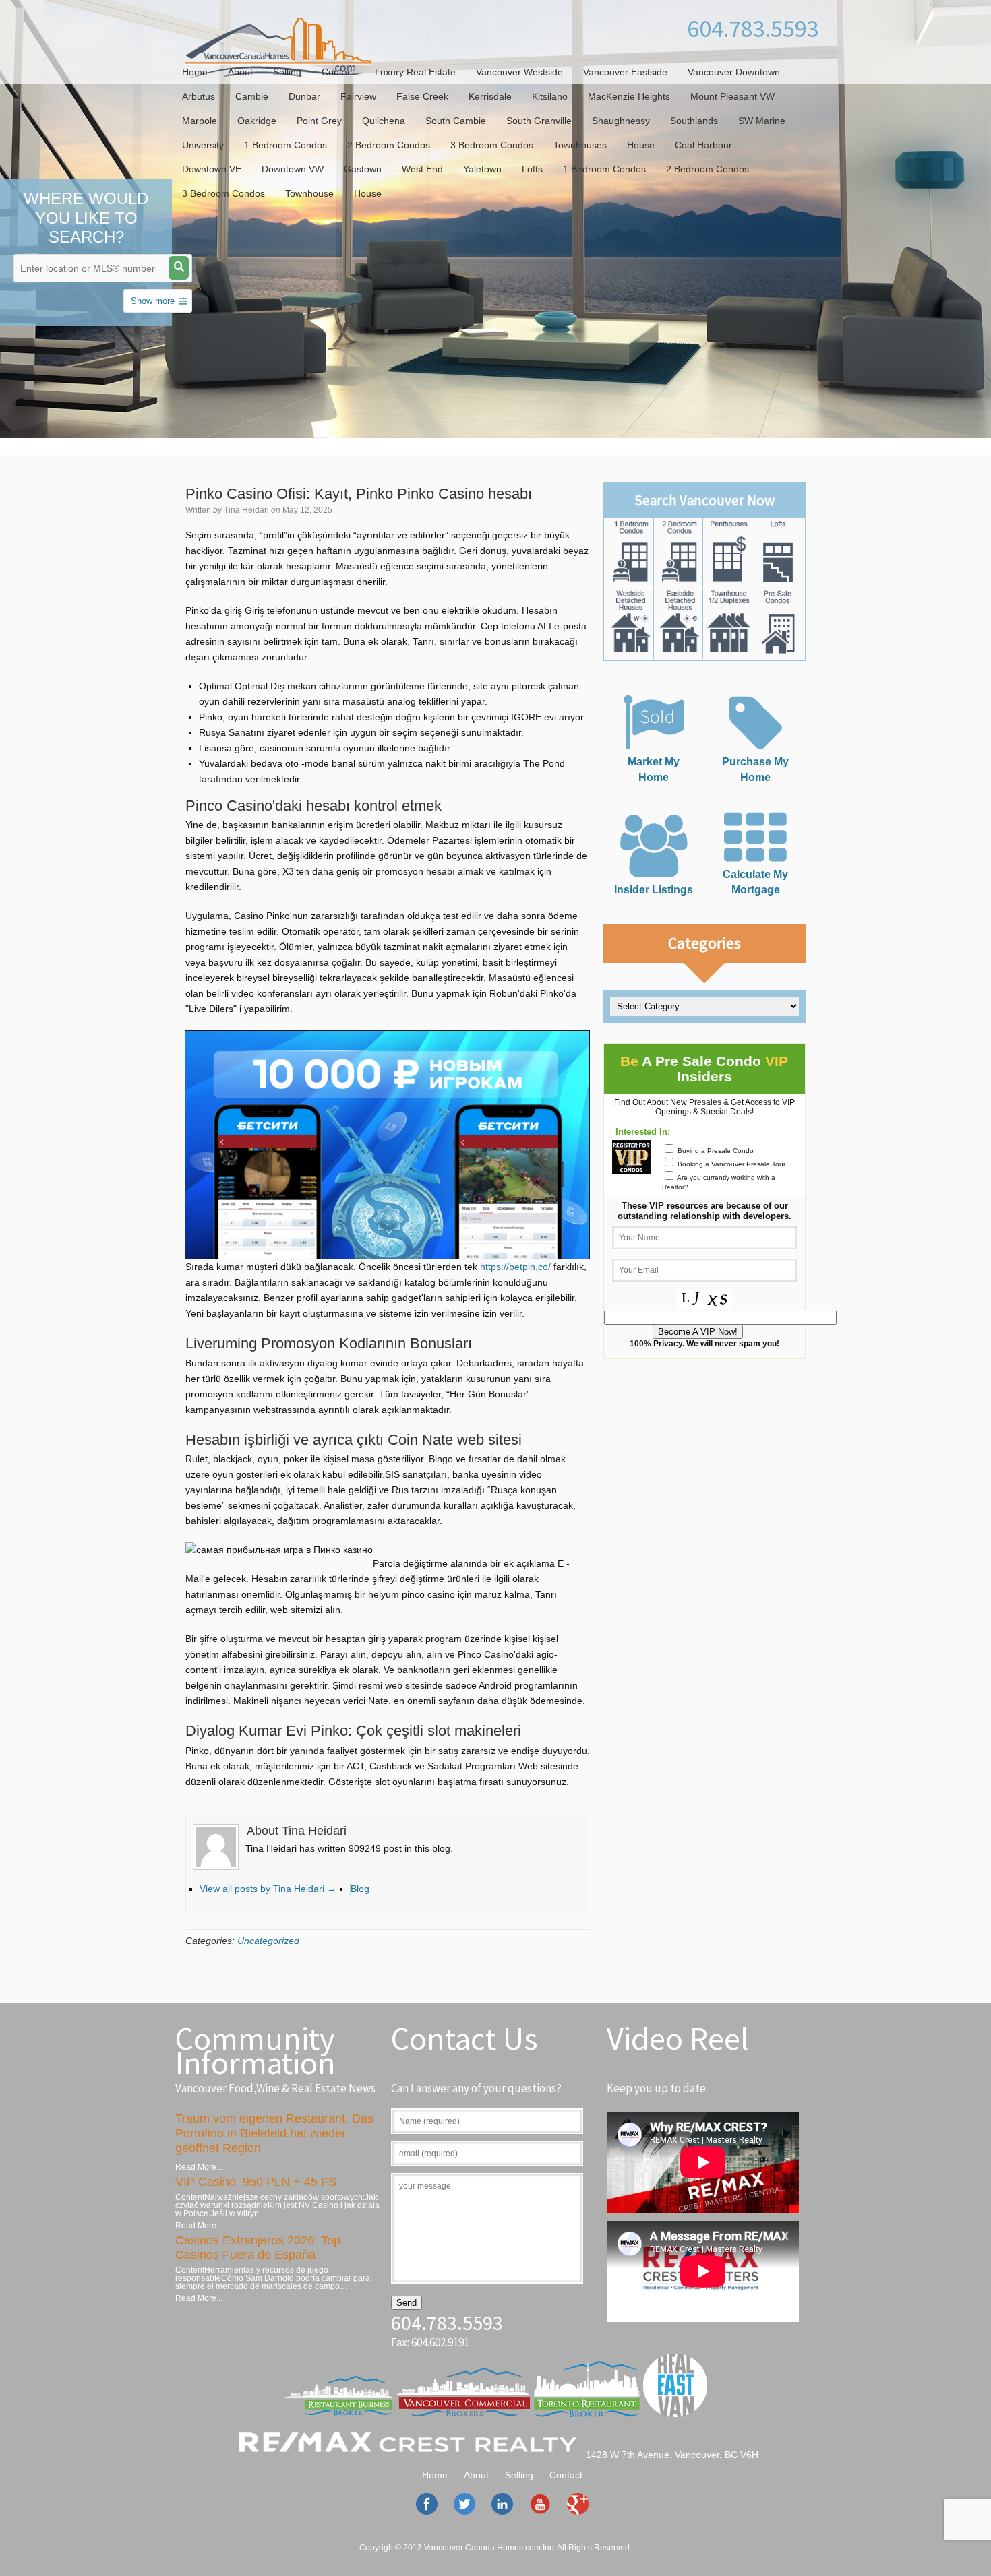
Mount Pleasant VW (732, 96)
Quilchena (384, 121)
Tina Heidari (246, 510)
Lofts (532, 169)
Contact (338, 72)
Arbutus (199, 96)
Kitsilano (550, 96)
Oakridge (257, 121)
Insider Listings (654, 889)
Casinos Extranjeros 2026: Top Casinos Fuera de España (258, 2248)
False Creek (422, 96)
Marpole (200, 121)
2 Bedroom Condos (389, 145)
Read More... (199, 2167)
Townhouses (580, 145)
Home (195, 72)
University (203, 145)
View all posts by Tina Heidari (268, 1889)
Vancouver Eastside (625, 72)
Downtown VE (212, 169)
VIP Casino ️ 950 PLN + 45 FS (256, 2182)
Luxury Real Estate (415, 72)
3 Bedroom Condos (492, 145)
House (641, 145)
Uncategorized (268, 1941)
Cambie (252, 96)
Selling (287, 72)
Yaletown (482, 169)
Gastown (363, 169)
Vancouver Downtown (734, 72)
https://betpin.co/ (515, 1267)
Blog (360, 1889)
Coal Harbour (703, 145)
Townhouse (309, 193)
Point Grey (319, 121)
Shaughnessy (621, 121)
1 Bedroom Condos (286, 145)
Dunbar (304, 96)
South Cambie (456, 121)
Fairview (358, 96)
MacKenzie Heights (629, 96)
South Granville (539, 121)
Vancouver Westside (519, 72)
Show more (153, 301)
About (240, 72)
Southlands (694, 121)
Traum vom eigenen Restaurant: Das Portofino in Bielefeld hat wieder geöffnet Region (274, 2133)
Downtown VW (293, 169)
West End (422, 169)
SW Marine (762, 121)
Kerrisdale (490, 96)
